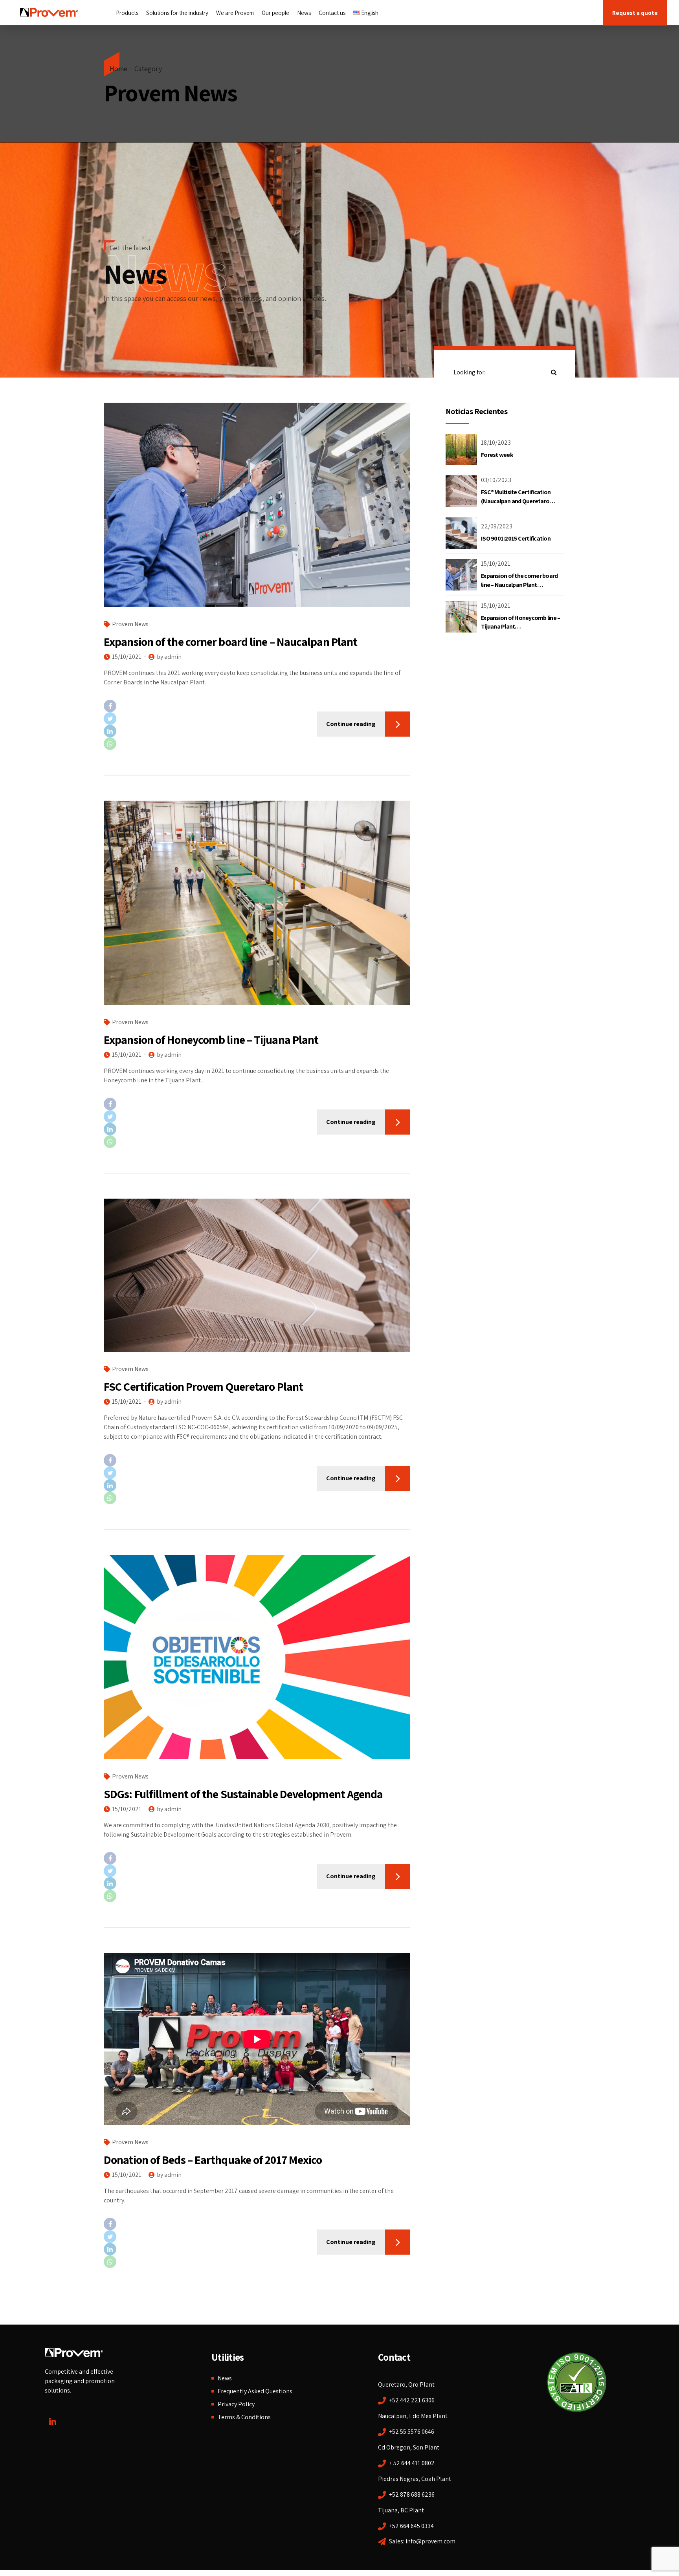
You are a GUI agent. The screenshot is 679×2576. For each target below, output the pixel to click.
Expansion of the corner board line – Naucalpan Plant (230, 642)
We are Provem (235, 13)
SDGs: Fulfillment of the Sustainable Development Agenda (243, 1794)
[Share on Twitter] (156, 719)
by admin (169, 657)
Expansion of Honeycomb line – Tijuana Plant (211, 1040)
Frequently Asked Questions (255, 2391)
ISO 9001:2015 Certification (516, 538)
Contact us (332, 13)
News (304, 13)
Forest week (497, 455)
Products (127, 13)
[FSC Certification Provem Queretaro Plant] (257, 1275)
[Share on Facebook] (156, 706)
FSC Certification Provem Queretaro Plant (203, 1386)
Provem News (130, 624)
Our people (275, 13)
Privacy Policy (236, 2404)
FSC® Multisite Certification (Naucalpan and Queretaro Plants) (516, 501)
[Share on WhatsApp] (156, 744)
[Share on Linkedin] (156, 731)
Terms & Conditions (244, 2417)
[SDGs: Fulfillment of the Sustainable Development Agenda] (257, 1657)
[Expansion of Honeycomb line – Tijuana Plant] (257, 903)
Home (118, 69)
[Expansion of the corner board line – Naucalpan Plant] (257, 505)
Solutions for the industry (177, 13)
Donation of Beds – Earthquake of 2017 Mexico (213, 2160)
